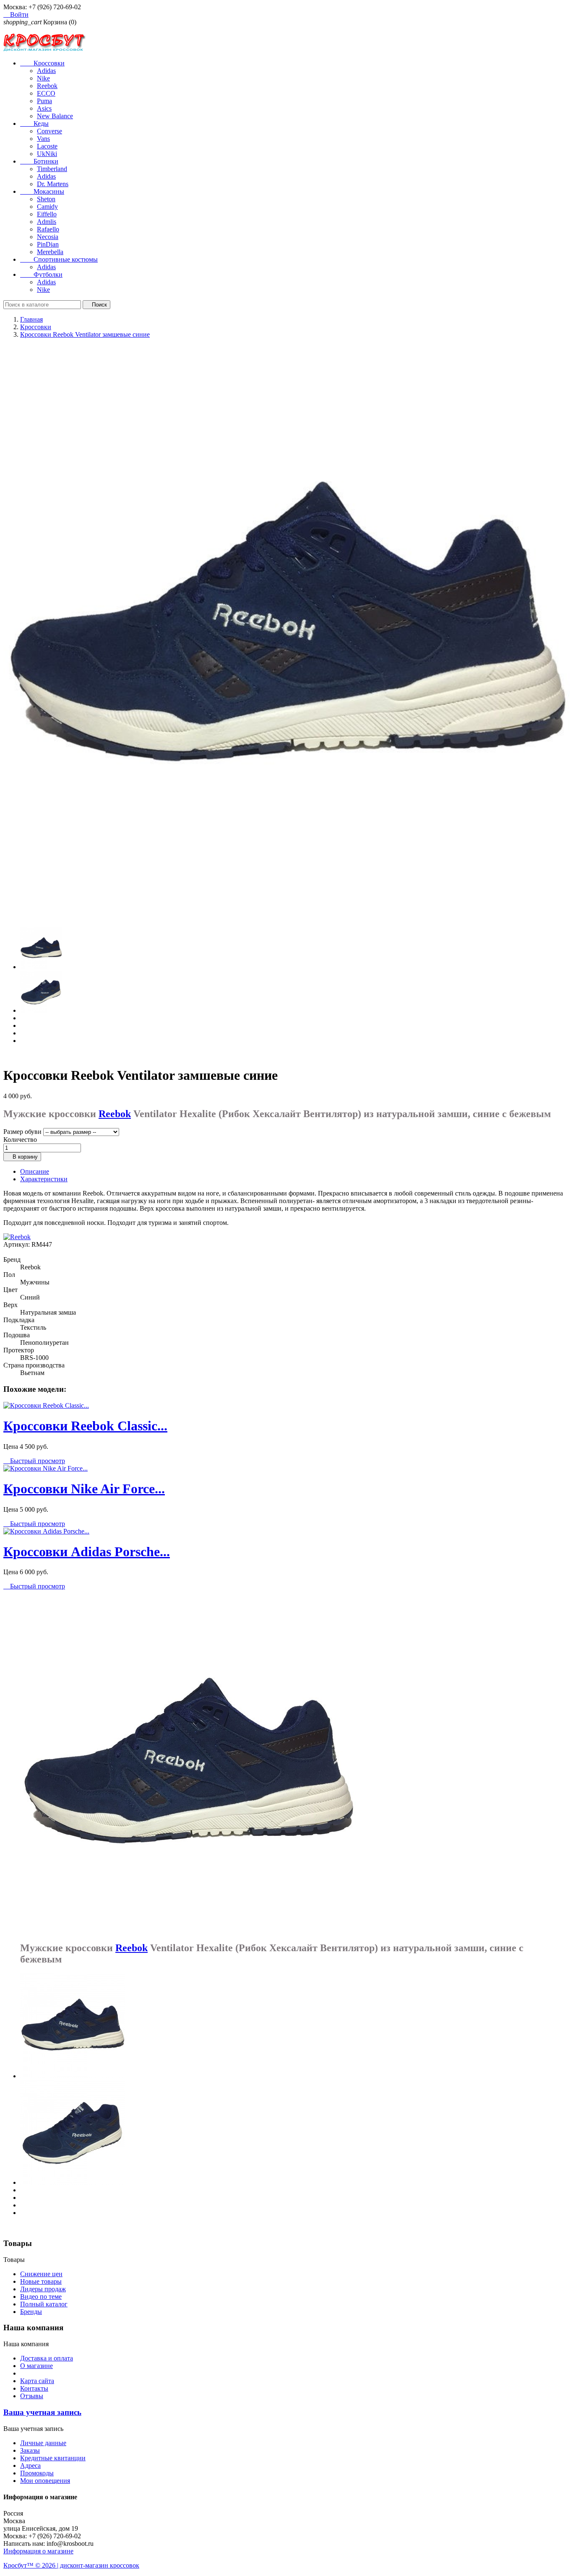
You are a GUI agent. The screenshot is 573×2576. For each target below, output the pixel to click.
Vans (43, 139)
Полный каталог (44, 2304)
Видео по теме (41, 2297)
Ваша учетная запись (42, 2412)
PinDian (48, 244)
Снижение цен (41, 2274)
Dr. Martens (53, 184)
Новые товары (41, 2281)
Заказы (30, 2450)
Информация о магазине (38, 2551)
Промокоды (37, 2473)
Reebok (47, 86)
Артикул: (17, 1244)
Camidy (47, 207)
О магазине (36, 2366)
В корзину (22, 1157)
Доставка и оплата (47, 2358)
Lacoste (47, 146)
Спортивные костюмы (59, 259)
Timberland (52, 169)
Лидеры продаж (43, 2289)
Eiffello (47, 214)
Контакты (34, 2388)
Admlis (47, 222)
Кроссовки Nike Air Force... (84, 1489)
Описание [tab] (35, 1171)
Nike (43, 78)
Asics (44, 108)
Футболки (41, 274)
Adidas (46, 71)
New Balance (55, 116)
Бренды (31, 2312)
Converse (49, 131)
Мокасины (42, 191)
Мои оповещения (45, 2481)
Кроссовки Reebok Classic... (85, 1426)
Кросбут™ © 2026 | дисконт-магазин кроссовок (71, 2565)
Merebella (50, 252)
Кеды (34, 123)
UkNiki (47, 154)
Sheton (46, 199)
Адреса (30, 2466)
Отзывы (32, 2396)
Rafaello (48, 229)
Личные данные (43, 2443)
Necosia (48, 237)
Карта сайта (37, 2381)
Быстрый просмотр (34, 1461)
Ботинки (39, 161)
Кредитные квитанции (53, 2458)
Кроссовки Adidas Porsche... (87, 1552)
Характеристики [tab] (44, 1179)
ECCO (46, 93)
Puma (44, 101)
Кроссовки (42, 63)
